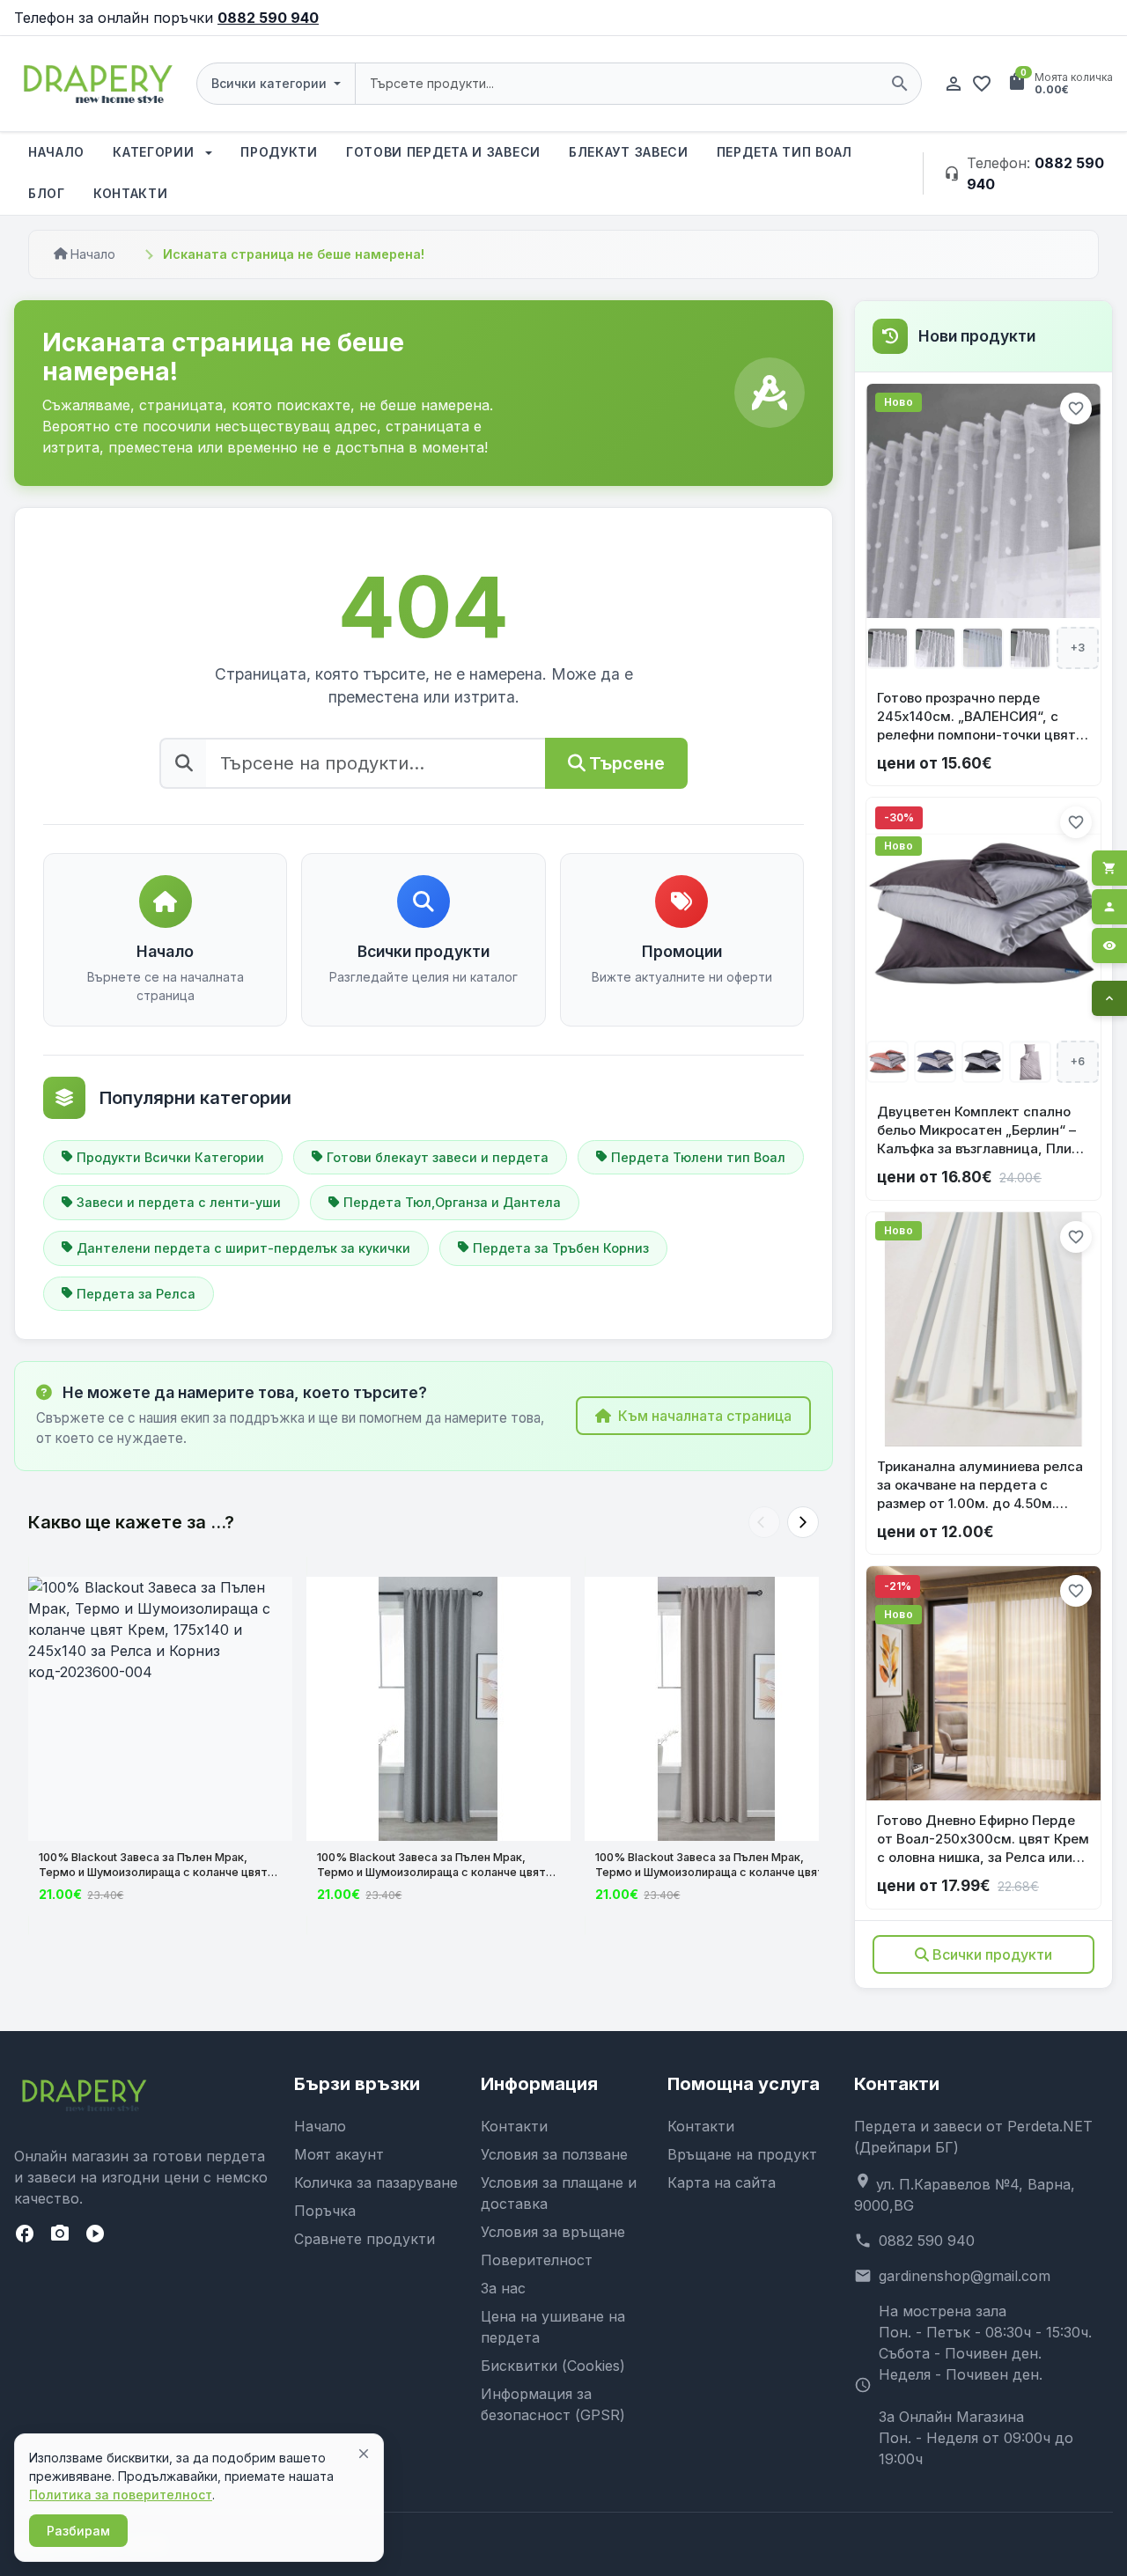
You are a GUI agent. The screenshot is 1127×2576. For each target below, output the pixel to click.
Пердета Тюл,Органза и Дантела (452, 1202)
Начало (56, 152)
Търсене (627, 763)
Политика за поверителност (121, 2495)
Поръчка (325, 2211)
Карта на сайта (722, 2182)
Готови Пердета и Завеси (443, 152)
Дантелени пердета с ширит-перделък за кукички (243, 1248)
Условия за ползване (554, 2154)
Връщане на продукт (742, 2154)
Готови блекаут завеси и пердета (438, 1157)
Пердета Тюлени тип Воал (698, 1157)
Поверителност (537, 2260)
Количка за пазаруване (376, 2182)
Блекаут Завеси (629, 152)
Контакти (131, 193)
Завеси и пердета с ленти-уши (179, 1202)
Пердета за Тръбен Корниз (561, 1248)
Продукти (279, 152)
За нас (503, 2288)
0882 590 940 (268, 18)
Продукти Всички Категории (170, 1157)
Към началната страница (705, 1416)
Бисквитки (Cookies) (553, 2366)
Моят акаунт (339, 2154)
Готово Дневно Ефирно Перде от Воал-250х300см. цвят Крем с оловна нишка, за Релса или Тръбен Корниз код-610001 (983, 1839)
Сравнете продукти (365, 2239)
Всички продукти (992, 1954)
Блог (47, 193)
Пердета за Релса (136, 1294)
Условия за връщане (553, 2232)
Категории (155, 152)
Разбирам (78, 2531)
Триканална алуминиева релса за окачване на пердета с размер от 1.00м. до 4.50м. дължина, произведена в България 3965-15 (980, 1485)
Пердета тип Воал (784, 152)
